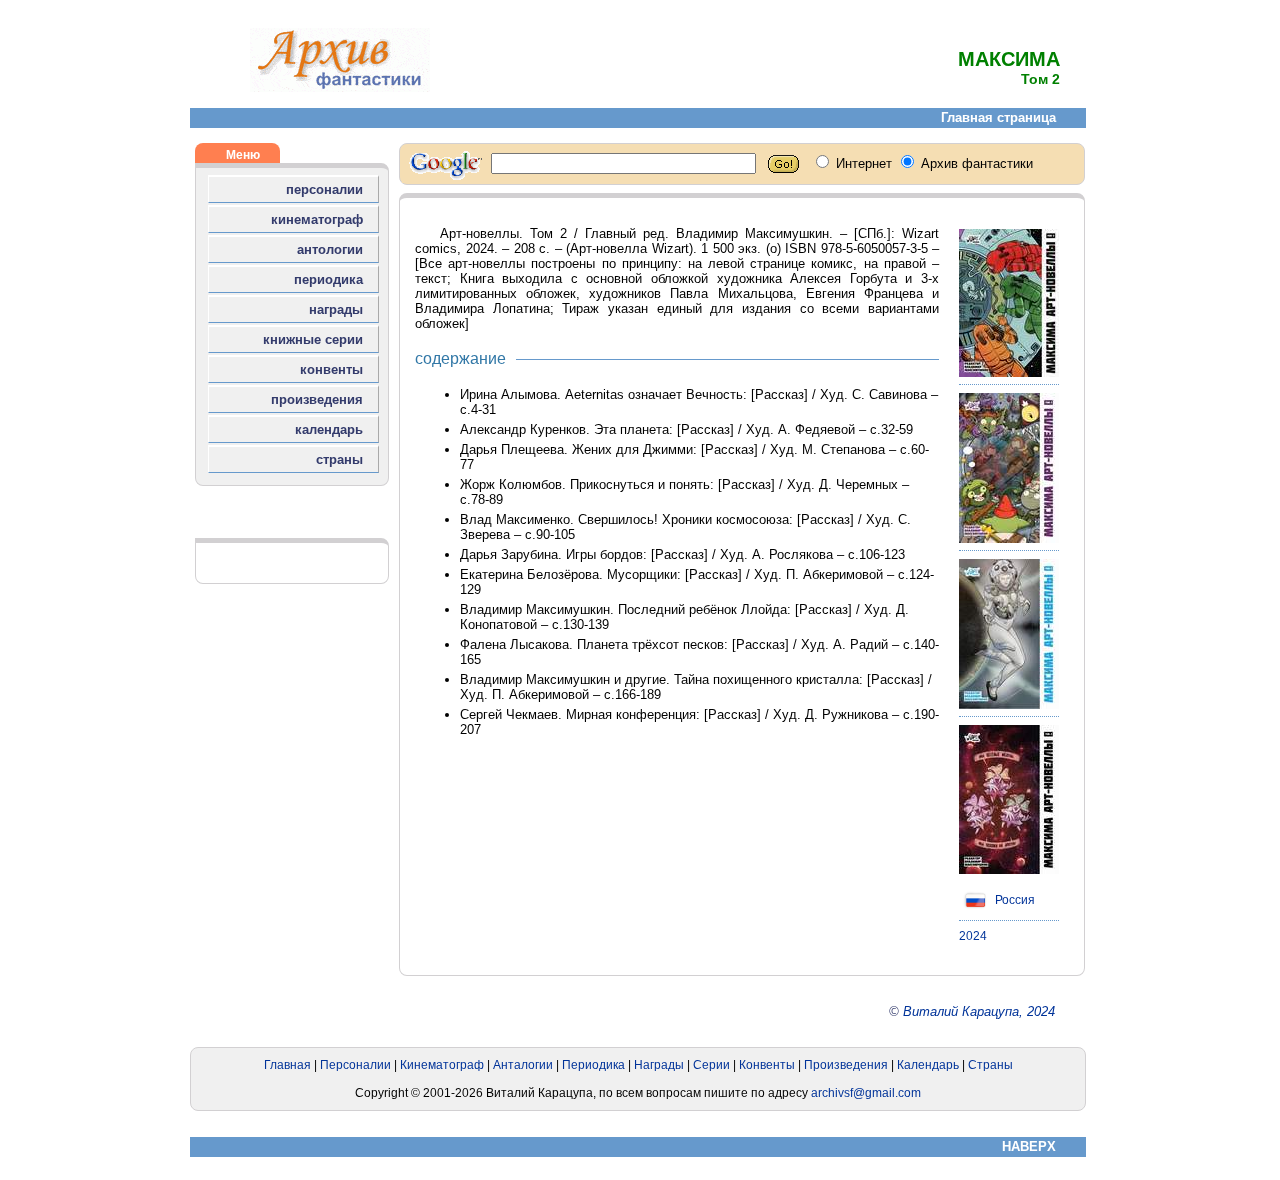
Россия (1013, 900)
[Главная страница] (340, 87)
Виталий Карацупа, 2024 (979, 1011)
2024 (973, 936)
